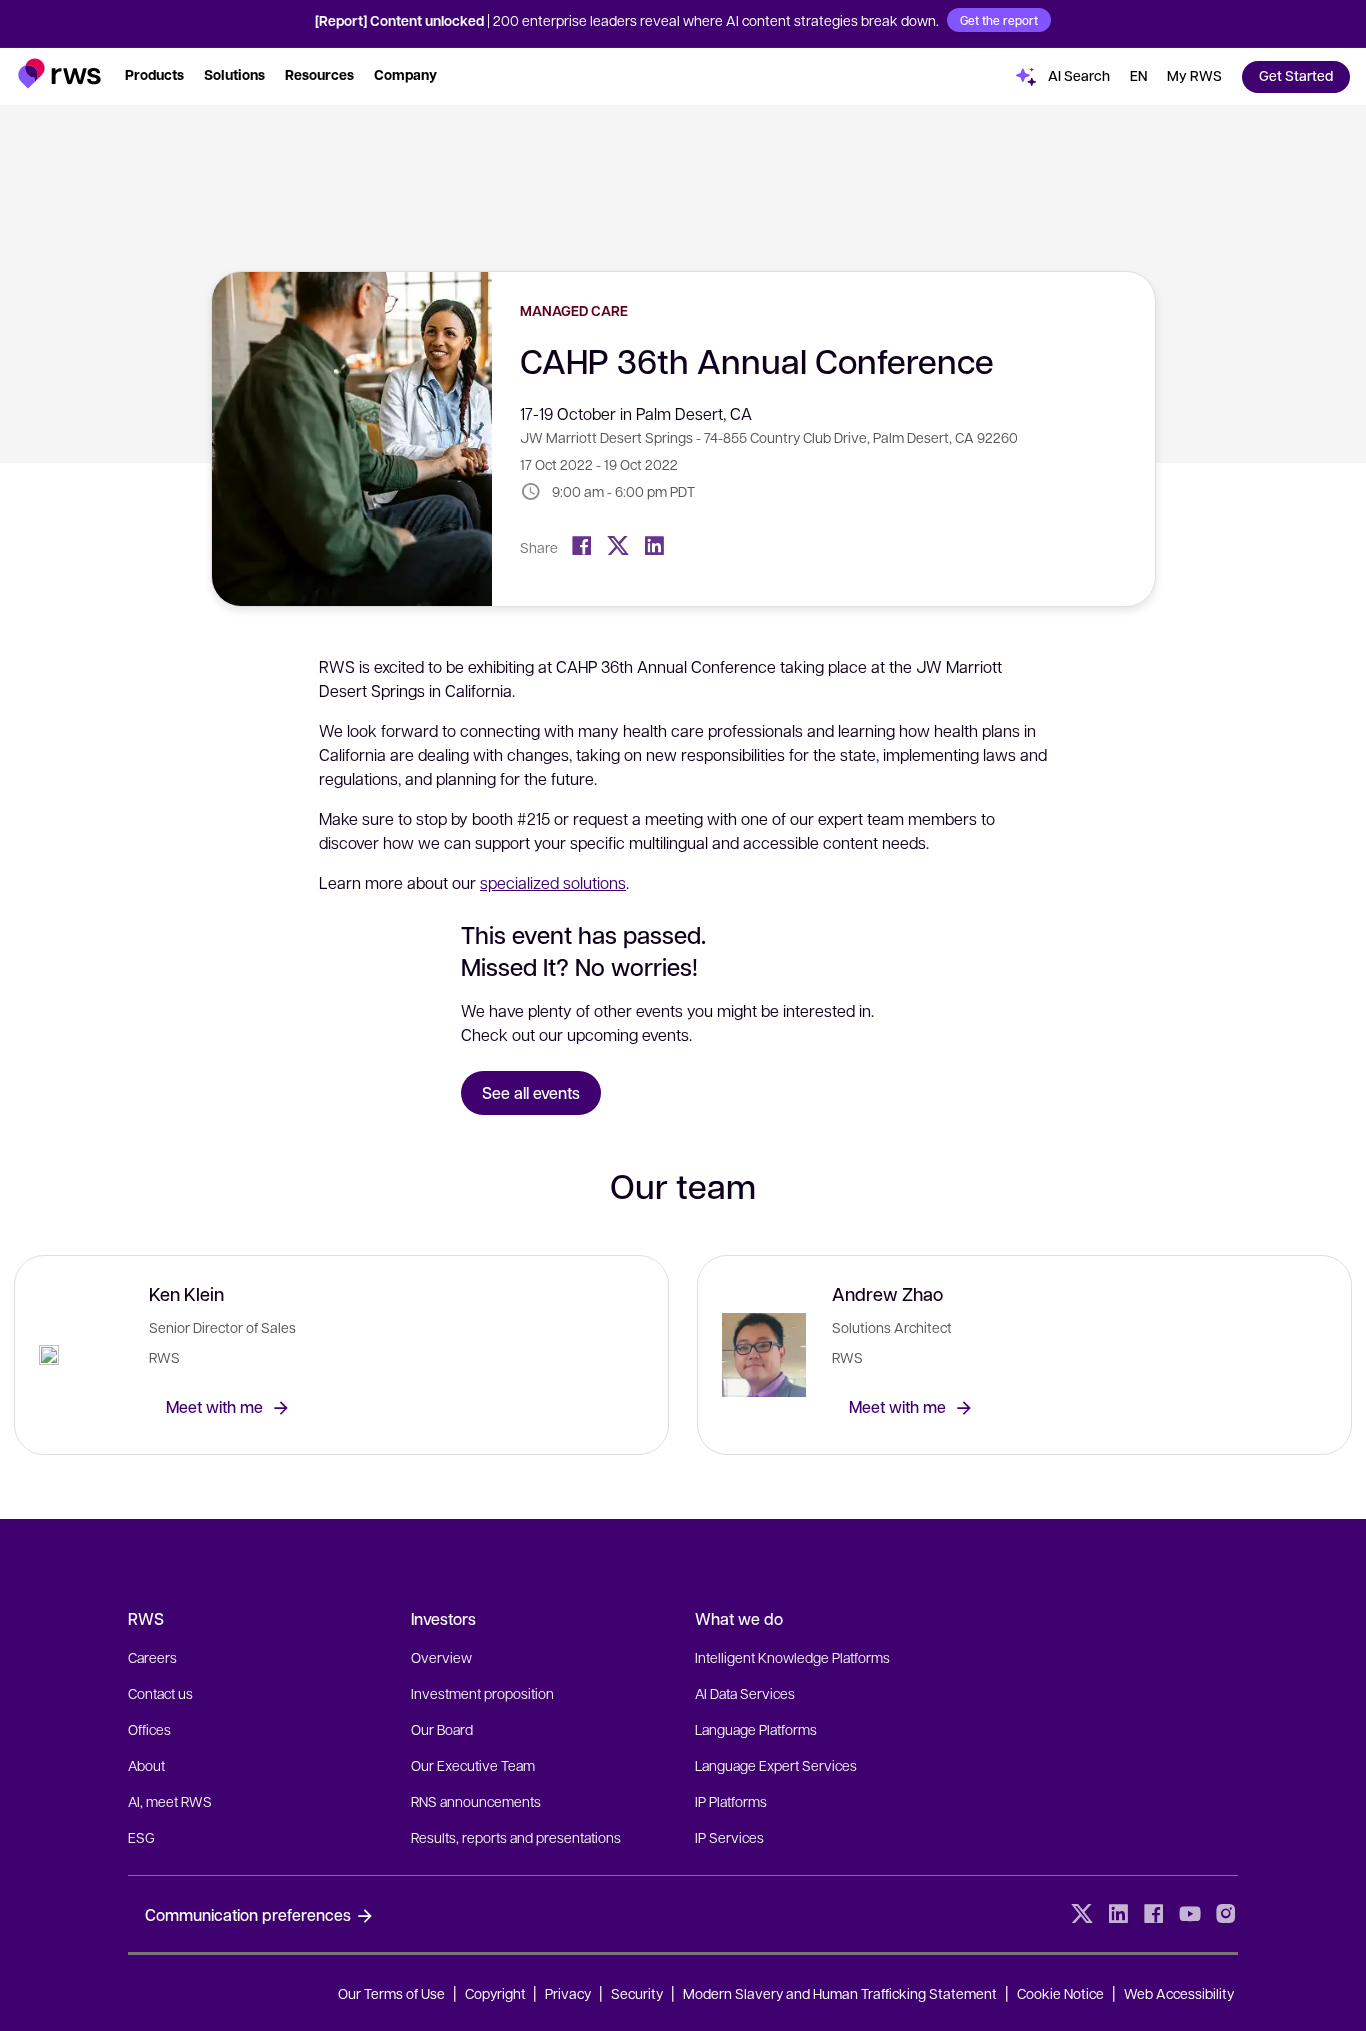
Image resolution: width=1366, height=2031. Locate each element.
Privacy (568, 1993)
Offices (149, 1729)
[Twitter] (618, 546)
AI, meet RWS (170, 1801)
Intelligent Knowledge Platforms (792, 1657)
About (146, 1765)
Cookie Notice (1060, 1993)
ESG (141, 1837)
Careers (152, 1657)
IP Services (729, 1837)
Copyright (497, 1993)
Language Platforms (756, 1729)
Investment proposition (482, 1693)
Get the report (999, 20)
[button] (59, 73)
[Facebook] (582, 546)
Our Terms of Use (391, 1993)
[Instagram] (1226, 1914)
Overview (441, 1657)
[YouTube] (1190, 1914)
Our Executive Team (473, 1765)
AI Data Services (745, 1693)
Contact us (160, 1693)
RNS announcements (476, 1801)
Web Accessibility (1179, 1993)
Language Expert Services (776, 1765)
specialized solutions (553, 882)
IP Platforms (731, 1801)
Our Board (442, 1729)
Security (637, 1993)
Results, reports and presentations (516, 1837)
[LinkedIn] (654, 546)
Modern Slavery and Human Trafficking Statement (840, 1993)
